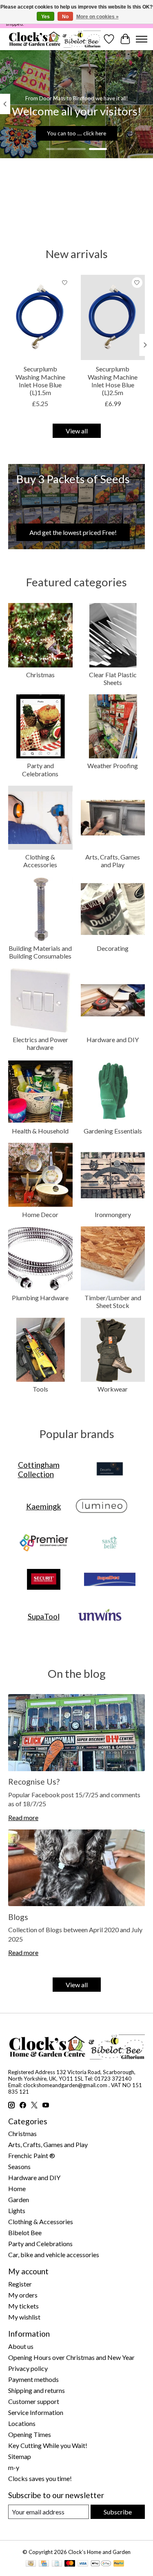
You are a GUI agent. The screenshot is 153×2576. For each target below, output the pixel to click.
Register (20, 2284)
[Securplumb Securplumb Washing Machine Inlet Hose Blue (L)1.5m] (40, 317)
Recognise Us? (34, 1782)
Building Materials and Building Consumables (40, 952)
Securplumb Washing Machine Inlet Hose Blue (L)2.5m (113, 381)
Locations (22, 2423)
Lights (17, 2210)
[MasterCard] (70, 2564)
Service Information (36, 2412)
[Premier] (44, 1543)
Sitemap (20, 2456)
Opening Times (30, 2434)
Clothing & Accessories (40, 861)
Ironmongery (113, 1214)
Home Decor (40, 1214)
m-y (14, 2467)
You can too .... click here (76, 133)
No (65, 17)
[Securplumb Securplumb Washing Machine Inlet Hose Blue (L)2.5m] (113, 317)
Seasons (19, 2166)
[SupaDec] (110, 1580)
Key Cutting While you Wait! (48, 2445)
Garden (19, 2199)
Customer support (34, 2401)
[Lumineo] (102, 1506)
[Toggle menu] (142, 39)
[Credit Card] (44, 2564)
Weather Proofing (113, 766)
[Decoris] (110, 1469)
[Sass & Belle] (110, 1543)
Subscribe (118, 2512)
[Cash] (31, 2564)
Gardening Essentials (113, 1131)
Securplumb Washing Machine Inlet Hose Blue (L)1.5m (40, 381)
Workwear (113, 1389)
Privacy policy (28, 2368)
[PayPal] (119, 2564)
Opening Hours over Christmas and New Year (71, 2357)
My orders (23, 2295)
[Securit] (44, 1580)
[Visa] (83, 2564)
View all (77, 431)
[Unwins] (100, 1617)
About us (21, 2346)
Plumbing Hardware (40, 1298)
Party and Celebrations (40, 769)
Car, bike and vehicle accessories (54, 2255)
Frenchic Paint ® (32, 2155)
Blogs (18, 1917)
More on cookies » (98, 17)
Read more (23, 1817)
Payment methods (33, 2379)
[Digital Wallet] (101, 2564)
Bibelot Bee (25, 2232)
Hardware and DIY (113, 1039)
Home (17, 2188)
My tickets (23, 2306)
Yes (45, 17)
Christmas (40, 675)
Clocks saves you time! (40, 2478)
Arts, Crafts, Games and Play (113, 861)
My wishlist (24, 2317)
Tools (40, 1389)
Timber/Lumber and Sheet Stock (113, 1301)
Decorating (113, 948)
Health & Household (40, 1131)
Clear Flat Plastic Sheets (113, 678)
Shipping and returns (37, 2390)
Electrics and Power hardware (40, 1043)
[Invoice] (57, 2564)
